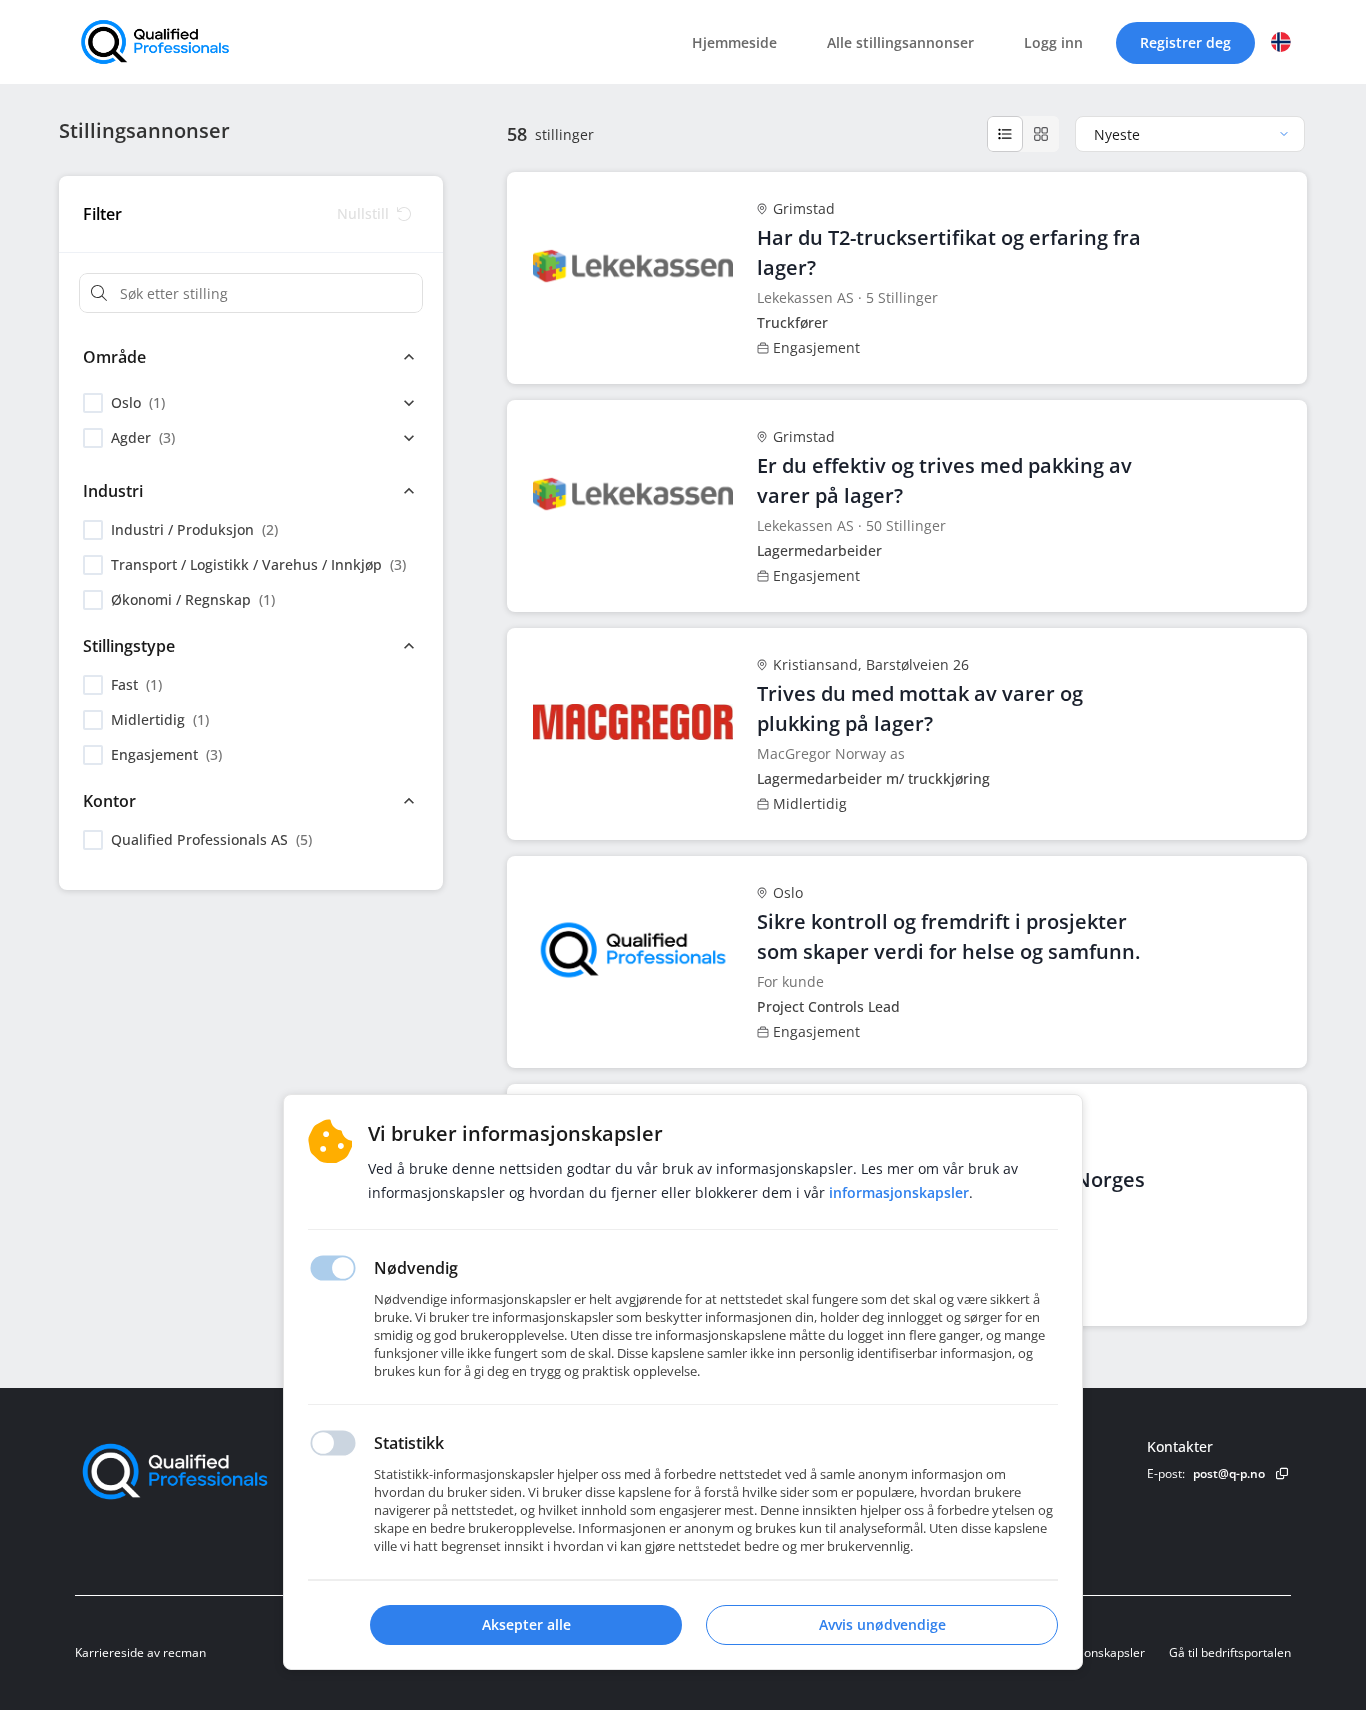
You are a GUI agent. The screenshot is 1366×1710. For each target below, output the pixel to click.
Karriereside (109, 1652)
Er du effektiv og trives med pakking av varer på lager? (944, 480)
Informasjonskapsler (1088, 1652)
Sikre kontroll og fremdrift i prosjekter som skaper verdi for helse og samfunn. (948, 936)
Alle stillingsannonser (900, 42)
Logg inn (1053, 42)
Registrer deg (1185, 42)
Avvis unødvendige (882, 1624)
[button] (1281, 42)
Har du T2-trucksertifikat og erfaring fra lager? (949, 252)
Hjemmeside (734, 42)
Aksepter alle (526, 1624)
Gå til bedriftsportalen (1230, 1652)
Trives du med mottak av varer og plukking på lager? (920, 708)
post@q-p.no (1229, 1473)
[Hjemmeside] (230, 1471)
